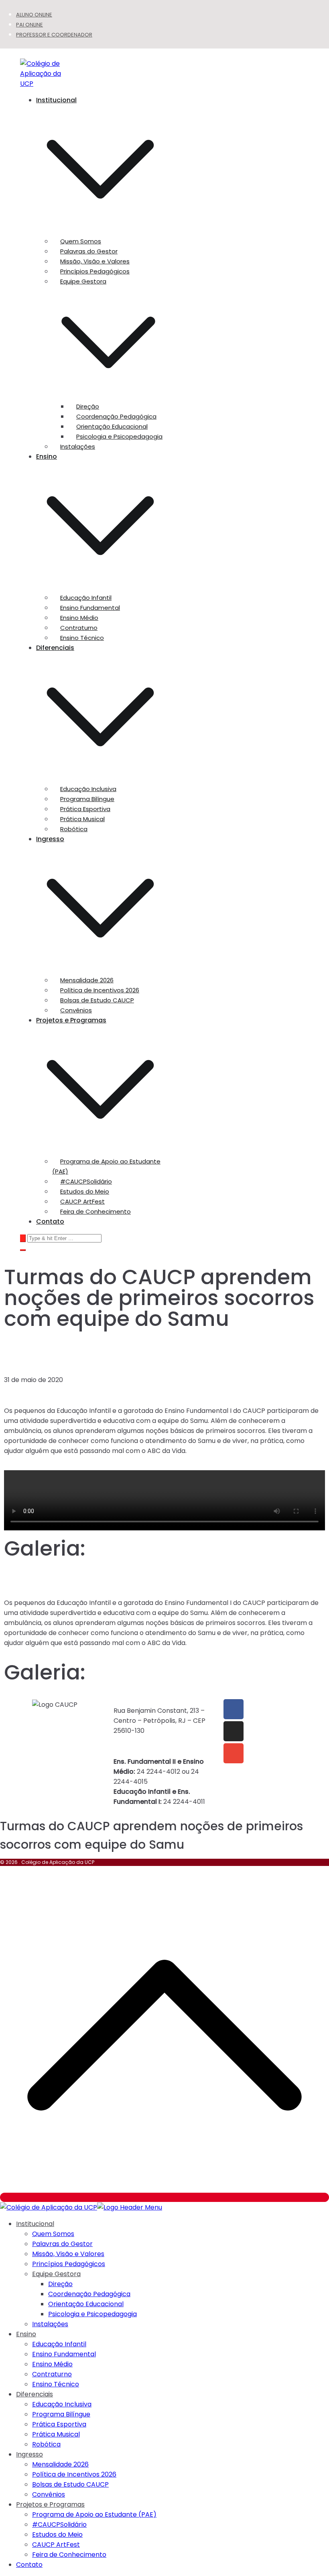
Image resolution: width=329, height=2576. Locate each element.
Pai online (29, 25)
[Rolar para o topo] (164, 2197)
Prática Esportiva (85, 809)
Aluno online (34, 15)
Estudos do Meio (85, 1191)
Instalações (78, 446)
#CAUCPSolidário (86, 1181)
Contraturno (79, 628)
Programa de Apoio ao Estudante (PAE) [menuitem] (94, 2514)
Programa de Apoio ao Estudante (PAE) (106, 1166)
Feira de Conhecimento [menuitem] (69, 2555)
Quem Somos (81, 241)
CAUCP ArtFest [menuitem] (56, 2545)
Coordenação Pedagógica (116, 416)
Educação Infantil (86, 598)
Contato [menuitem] (29, 2565)
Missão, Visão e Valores (95, 261)
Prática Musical (82, 819)
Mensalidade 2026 (87, 980)
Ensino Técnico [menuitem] (56, 2384)
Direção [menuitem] (60, 2284)
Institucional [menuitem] (35, 2224)
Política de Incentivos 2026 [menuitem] (74, 2474)
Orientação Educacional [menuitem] (86, 2304)
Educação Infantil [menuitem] (59, 2344)
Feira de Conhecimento (95, 1211)
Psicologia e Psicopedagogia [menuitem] (92, 2314)
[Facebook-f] (234, 1709)
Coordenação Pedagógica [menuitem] (89, 2294)
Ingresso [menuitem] (29, 2454)
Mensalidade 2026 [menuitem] (60, 2464)
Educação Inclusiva (88, 789)
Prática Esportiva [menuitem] (59, 2424)
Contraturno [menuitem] (52, 2374)
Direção (88, 406)
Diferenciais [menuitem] (35, 2394)
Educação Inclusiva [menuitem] (62, 2404)
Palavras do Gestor (89, 251)
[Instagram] (234, 1731)
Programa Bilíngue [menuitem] (61, 2414)
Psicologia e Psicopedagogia (119, 436)
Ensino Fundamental (90, 608)
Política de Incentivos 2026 (100, 990)
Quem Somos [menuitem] (53, 2234)
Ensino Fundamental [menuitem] (64, 2354)
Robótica (74, 829)
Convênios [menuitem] (49, 2494)
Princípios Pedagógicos (95, 271)
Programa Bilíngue (87, 799)
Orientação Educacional (112, 426)
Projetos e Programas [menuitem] (50, 2504)
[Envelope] (234, 1753)
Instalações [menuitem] (50, 2324)
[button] (100, 231)
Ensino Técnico (82, 638)
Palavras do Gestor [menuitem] (62, 2244)
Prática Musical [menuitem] (56, 2434)
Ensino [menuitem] (26, 2334)
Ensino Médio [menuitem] (52, 2364)
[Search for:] (61, 1238)
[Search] (23, 1238)
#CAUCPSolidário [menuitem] (59, 2524)
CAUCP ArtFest (82, 1201)
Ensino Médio (79, 618)
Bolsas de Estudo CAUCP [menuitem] (70, 2484)
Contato (50, 1221)
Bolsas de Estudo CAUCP (97, 1000)
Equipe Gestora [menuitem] (56, 2274)
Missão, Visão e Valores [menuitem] (68, 2254)
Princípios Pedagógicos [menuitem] (69, 2264)
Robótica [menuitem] (46, 2444)
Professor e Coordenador (54, 35)
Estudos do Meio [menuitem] (57, 2535)
